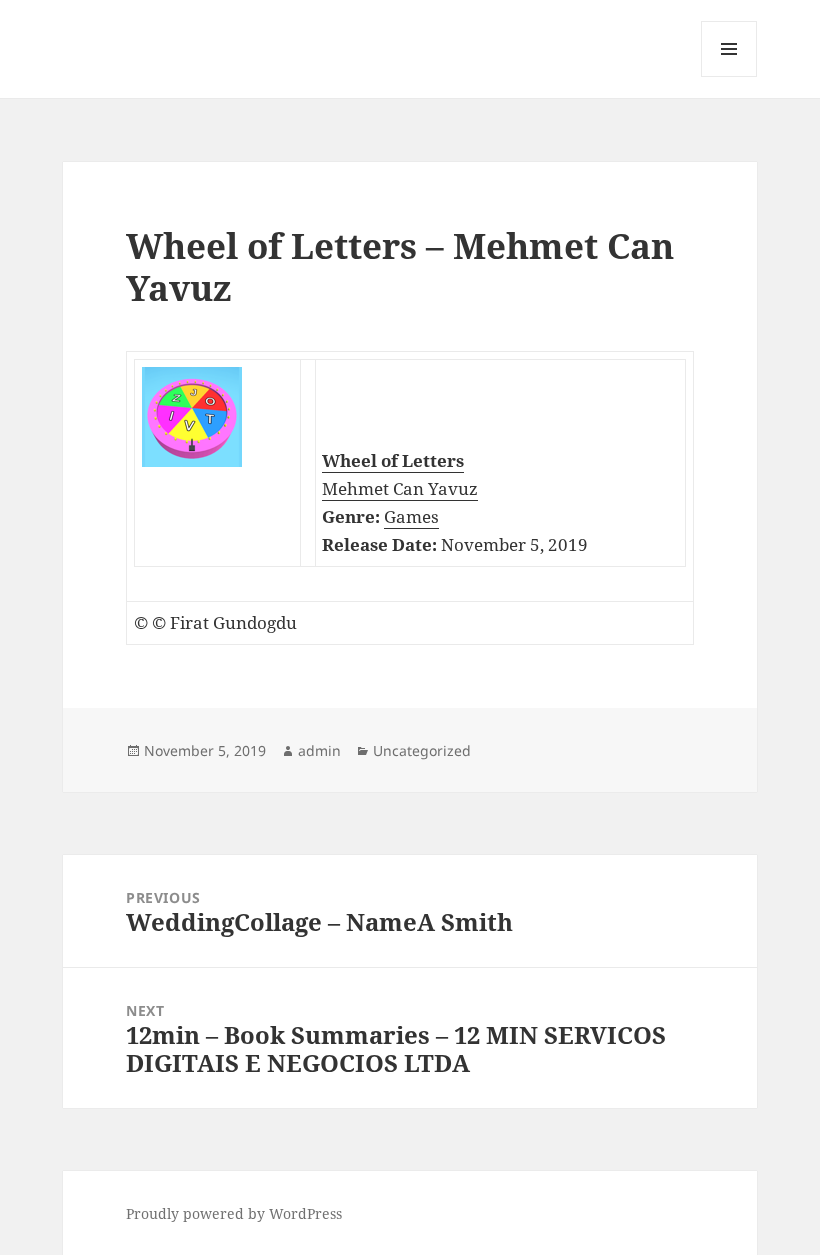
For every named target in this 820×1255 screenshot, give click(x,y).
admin (319, 750)
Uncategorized (422, 750)
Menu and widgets (729, 76)
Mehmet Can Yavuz (400, 488)
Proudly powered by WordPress (234, 1213)
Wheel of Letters (393, 460)
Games (411, 516)
